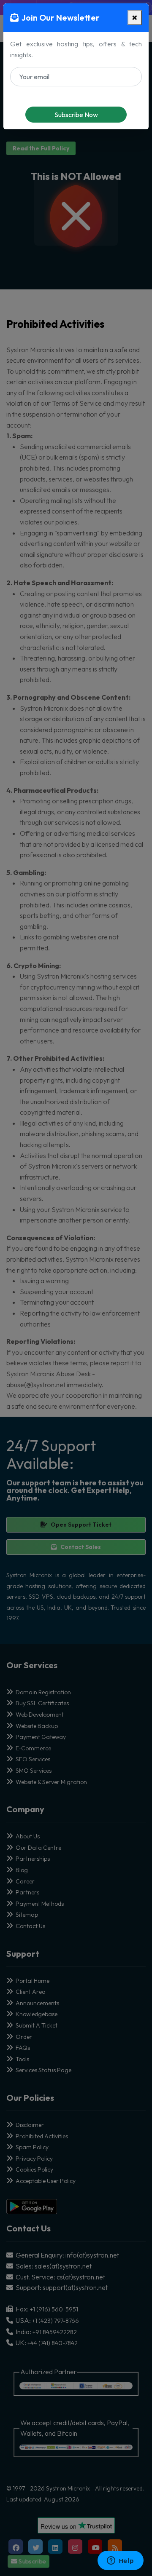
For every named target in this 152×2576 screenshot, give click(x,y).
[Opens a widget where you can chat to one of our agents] (120, 2561)
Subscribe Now (76, 115)
